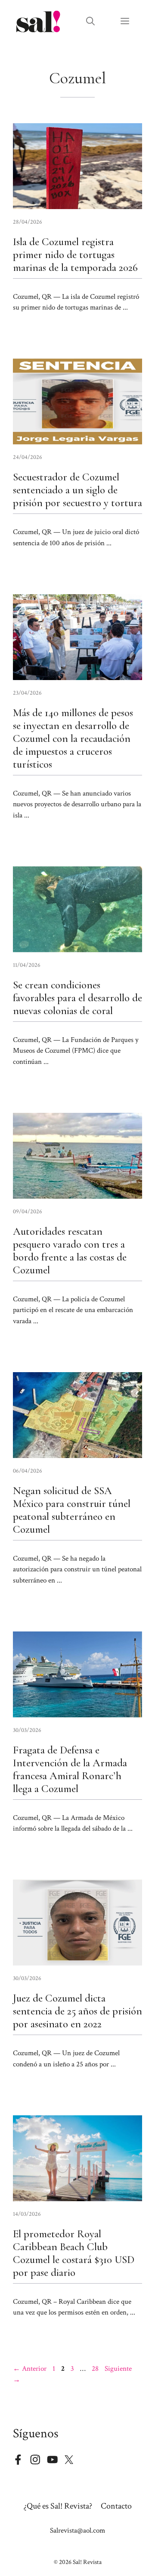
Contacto (116, 2506)
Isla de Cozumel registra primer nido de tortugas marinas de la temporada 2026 (75, 255)
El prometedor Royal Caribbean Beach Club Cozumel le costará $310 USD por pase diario (74, 2253)
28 (96, 2369)
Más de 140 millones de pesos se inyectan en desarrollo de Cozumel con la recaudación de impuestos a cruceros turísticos (73, 738)
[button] (90, 21)
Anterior (30, 2369)
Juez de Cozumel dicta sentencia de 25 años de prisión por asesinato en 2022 (77, 2011)
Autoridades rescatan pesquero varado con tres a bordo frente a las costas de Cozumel (70, 1251)
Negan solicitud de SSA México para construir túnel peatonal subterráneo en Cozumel (72, 1510)
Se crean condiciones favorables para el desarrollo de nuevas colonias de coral (77, 998)
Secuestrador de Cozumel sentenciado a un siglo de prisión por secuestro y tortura (77, 490)
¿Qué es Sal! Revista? (58, 2506)
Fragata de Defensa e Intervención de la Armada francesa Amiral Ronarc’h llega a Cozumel (70, 1769)
